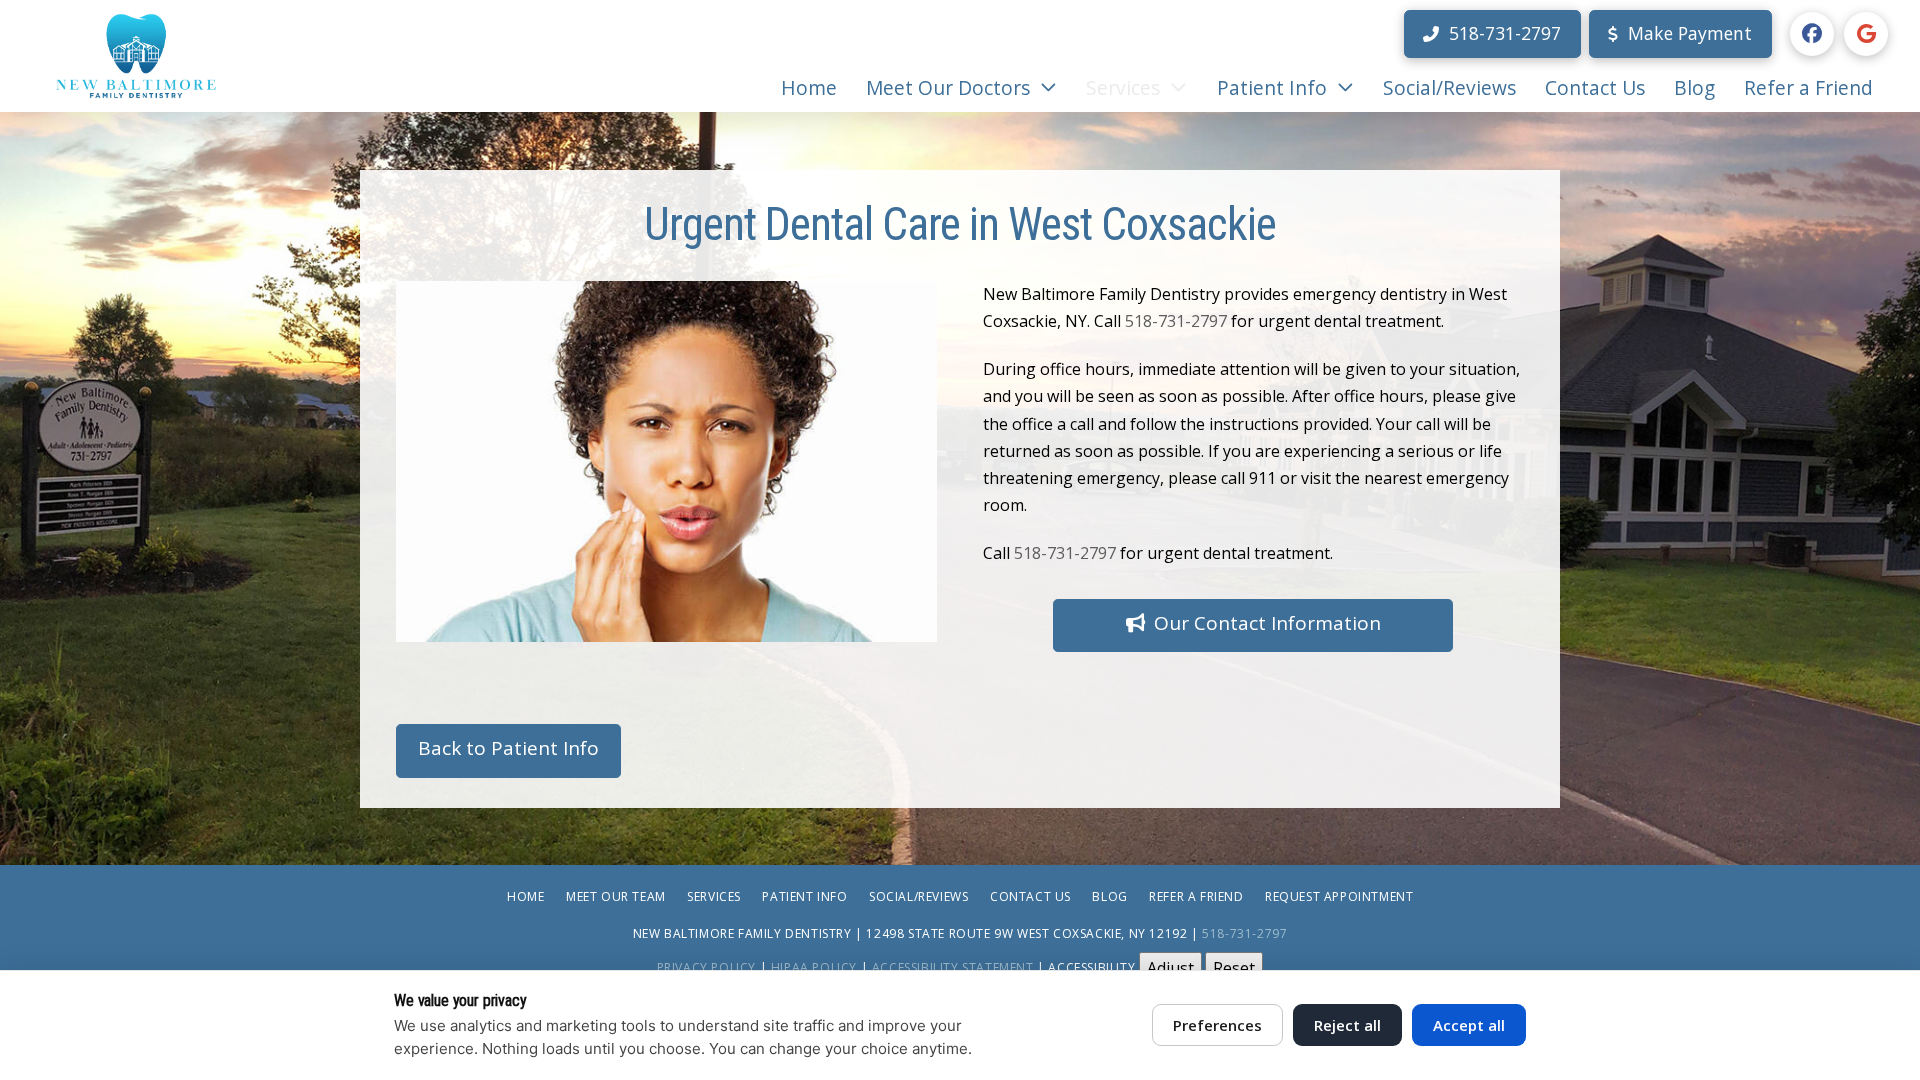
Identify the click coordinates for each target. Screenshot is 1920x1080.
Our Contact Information (1267, 623)
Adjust (1170, 968)
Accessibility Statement (953, 967)
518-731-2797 (1176, 321)
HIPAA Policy (814, 967)
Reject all (1347, 1025)
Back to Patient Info (508, 748)
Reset (1234, 968)
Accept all (1469, 1025)
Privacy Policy (706, 967)
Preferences (1217, 1025)
